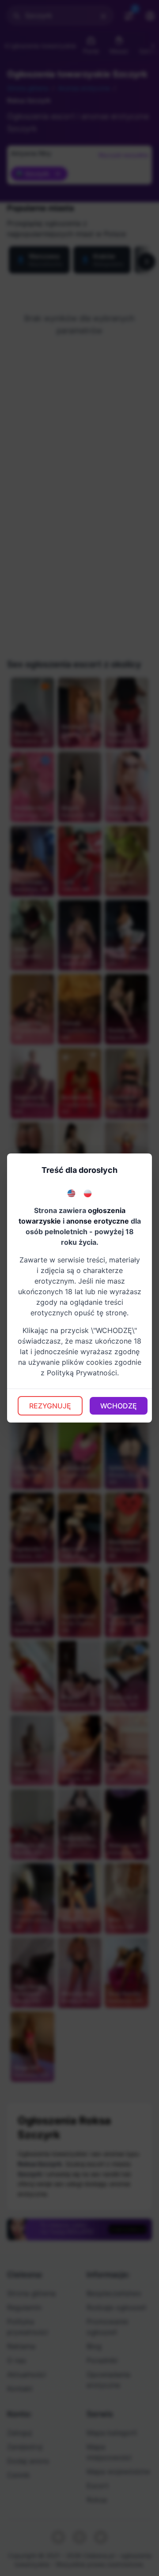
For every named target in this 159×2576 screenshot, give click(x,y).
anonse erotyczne (98, 1221)
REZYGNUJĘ (50, 1406)
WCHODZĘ (119, 1406)
